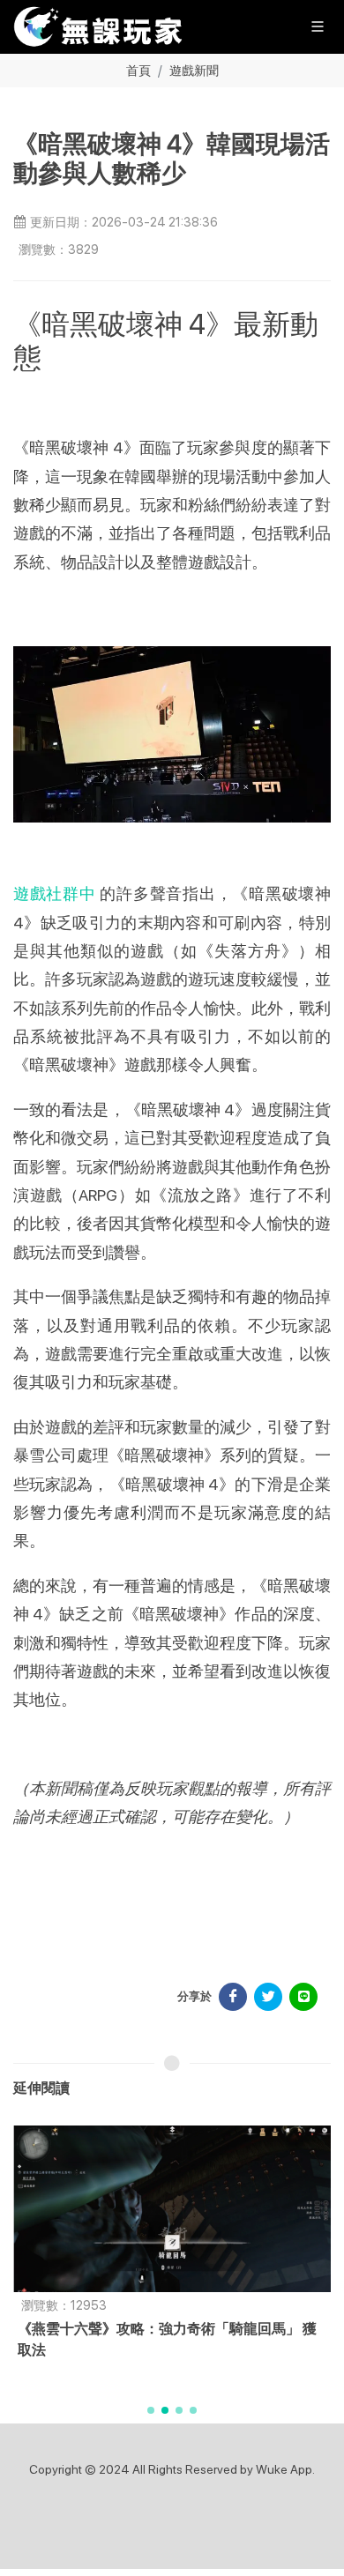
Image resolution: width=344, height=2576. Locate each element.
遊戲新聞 (194, 70)
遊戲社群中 (55, 893)
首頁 (138, 70)
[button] (151, 2410)
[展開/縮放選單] (318, 25)
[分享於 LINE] (303, 1997)
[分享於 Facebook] (233, 1997)
